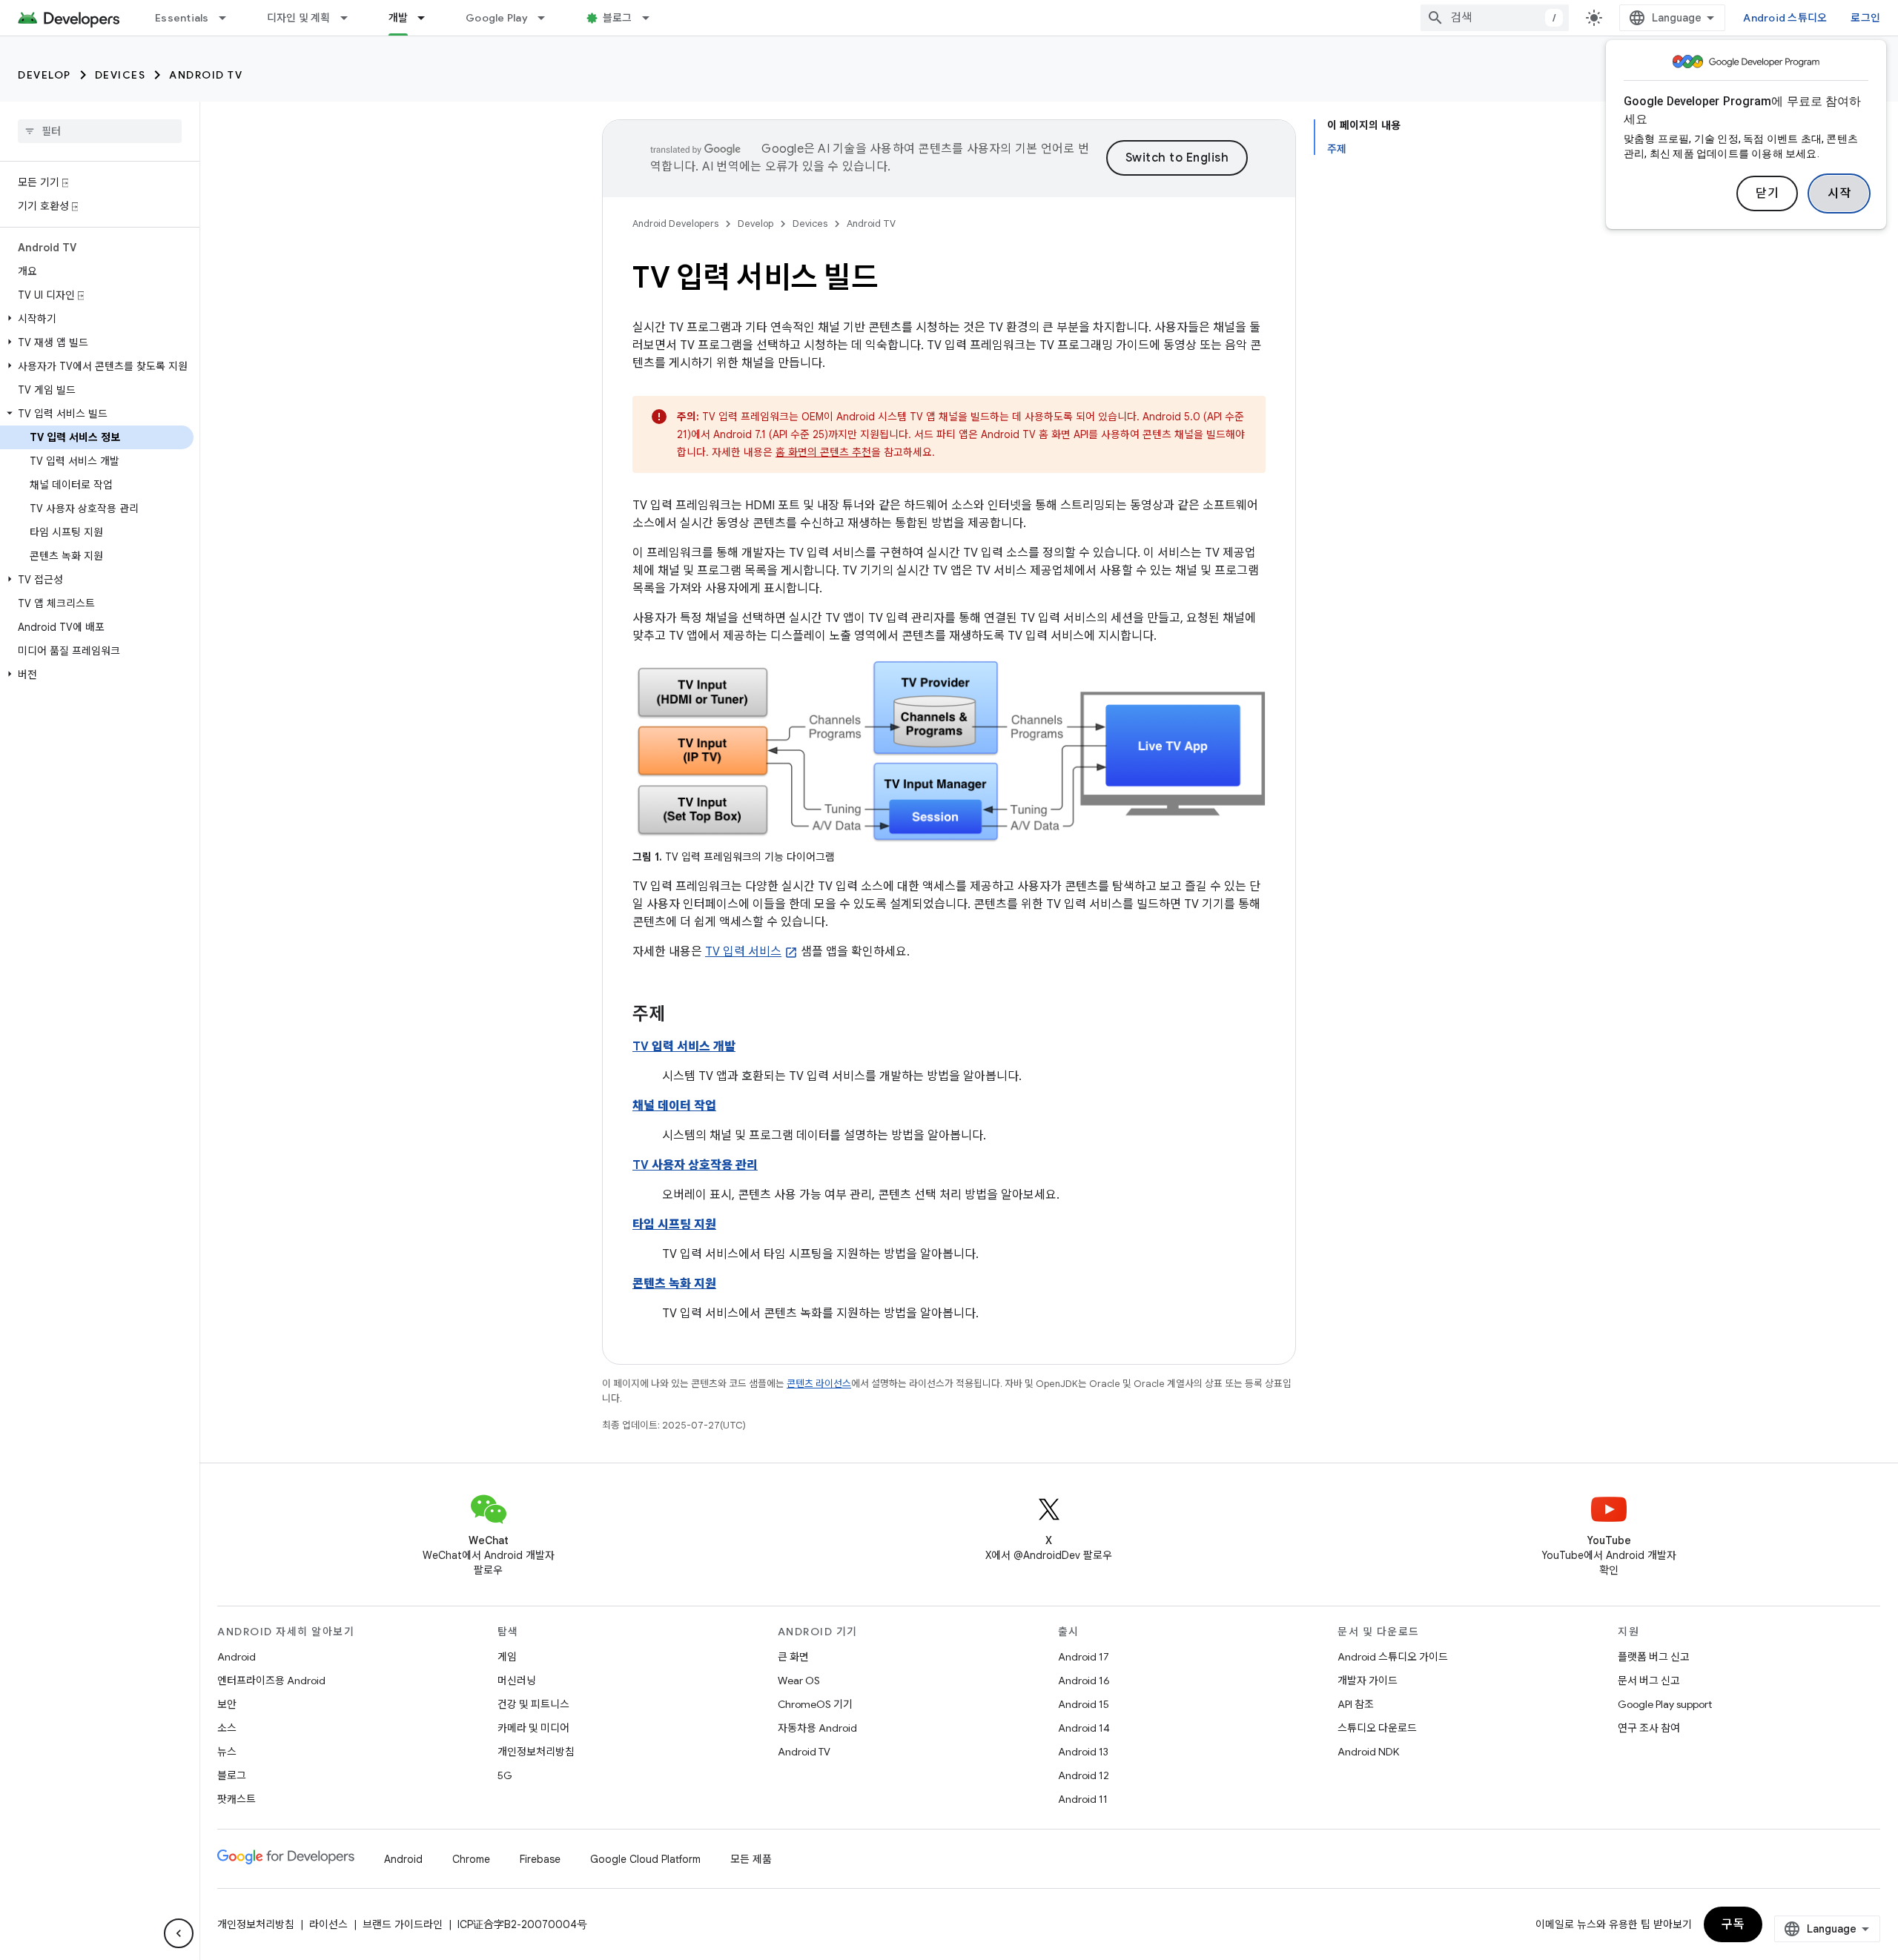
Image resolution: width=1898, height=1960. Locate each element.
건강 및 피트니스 (533, 1704)
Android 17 (1084, 1657)
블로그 (618, 18)
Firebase (540, 1859)
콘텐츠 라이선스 (819, 1384)
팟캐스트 (237, 1799)
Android (237, 1657)
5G (505, 1775)
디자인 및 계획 (299, 18)
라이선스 (328, 1924)
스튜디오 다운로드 (1377, 1728)
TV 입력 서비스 (743, 952)
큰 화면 (793, 1657)
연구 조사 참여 (1649, 1728)
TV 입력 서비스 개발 (684, 1047)
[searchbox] (100, 131)
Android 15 (1084, 1704)
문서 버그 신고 (1649, 1681)
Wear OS (799, 1681)
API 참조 (1356, 1704)
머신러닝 (517, 1681)
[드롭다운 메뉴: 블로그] (652, 18)
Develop (44, 75)
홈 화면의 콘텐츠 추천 (823, 452)
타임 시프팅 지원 (674, 1225)
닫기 (1767, 193)
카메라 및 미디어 (533, 1728)
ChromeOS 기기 (815, 1704)
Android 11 (1083, 1799)
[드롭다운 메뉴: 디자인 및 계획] (351, 18)
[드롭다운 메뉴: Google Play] (548, 18)
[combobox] (1495, 18)
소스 (227, 1728)
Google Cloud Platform (645, 1859)
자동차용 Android (817, 1728)
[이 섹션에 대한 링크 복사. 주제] (680, 1016)
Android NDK (1368, 1752)
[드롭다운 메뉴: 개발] (428, 18)
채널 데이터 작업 (674, 1106)
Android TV (206, 75)
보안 (227, 1704)
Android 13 (1083, 1752)
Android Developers (675, 224)
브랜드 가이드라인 (403, 1924)
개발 (399, 18)
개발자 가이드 (1368, 1681)
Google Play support (1665, 1704)
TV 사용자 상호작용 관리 (695, 1165)
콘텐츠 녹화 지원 (674, 1284)
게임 (507, 1657)
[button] (97, 319)
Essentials (182, 18)
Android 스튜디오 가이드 (1393, 1657)
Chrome (471, 1859)
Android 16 (1084, 1681)
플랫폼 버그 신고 (1654, 1657)
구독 (1733, 1924)
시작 (1839, 193)
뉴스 (227, 1752)
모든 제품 (751, 1859)
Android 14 (1084, 1728)
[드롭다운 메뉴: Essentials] (229, 18)
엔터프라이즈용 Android (271, 1681)
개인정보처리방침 (536, 1752)
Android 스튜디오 (1785, 18)
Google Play (497, 18)
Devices (120, 75)
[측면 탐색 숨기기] (179, 1933)
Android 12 (1084, 1775)
